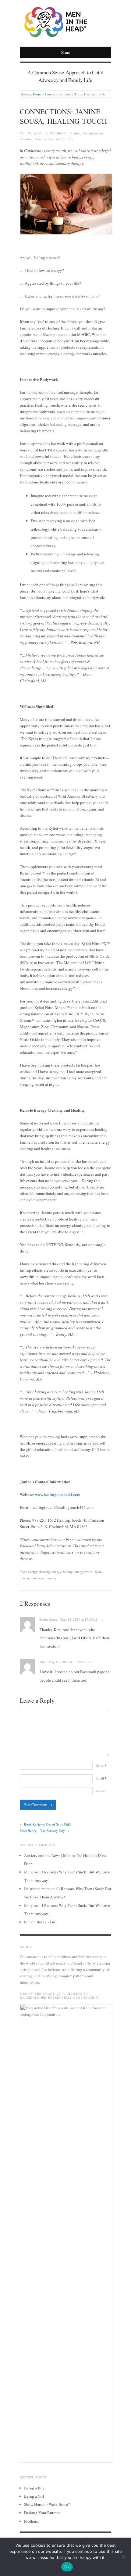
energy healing (62, 1571)
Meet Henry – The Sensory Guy (42, 1831)
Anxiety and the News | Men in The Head (58, 1855)
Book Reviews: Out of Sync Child (48, 1824)
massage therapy (45, 1578)
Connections (45, 139)
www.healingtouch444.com (58, 1495)
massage (26, 1578)
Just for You (65, 139)
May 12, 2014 (30, 133)
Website (101, 1791)
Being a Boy (34, 2488)
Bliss (77, 133)
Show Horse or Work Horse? (47, 2504)
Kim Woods (58, 133)
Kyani (99, 1571)
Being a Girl (47, 1922)
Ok (67, 2567)
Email (101, 1778)
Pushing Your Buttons (42, 2513)
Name (101, 1766)
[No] (123, 2557)
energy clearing (39, 1571)
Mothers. (31, 2521)
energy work (84, 1571)
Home (37, 94)
